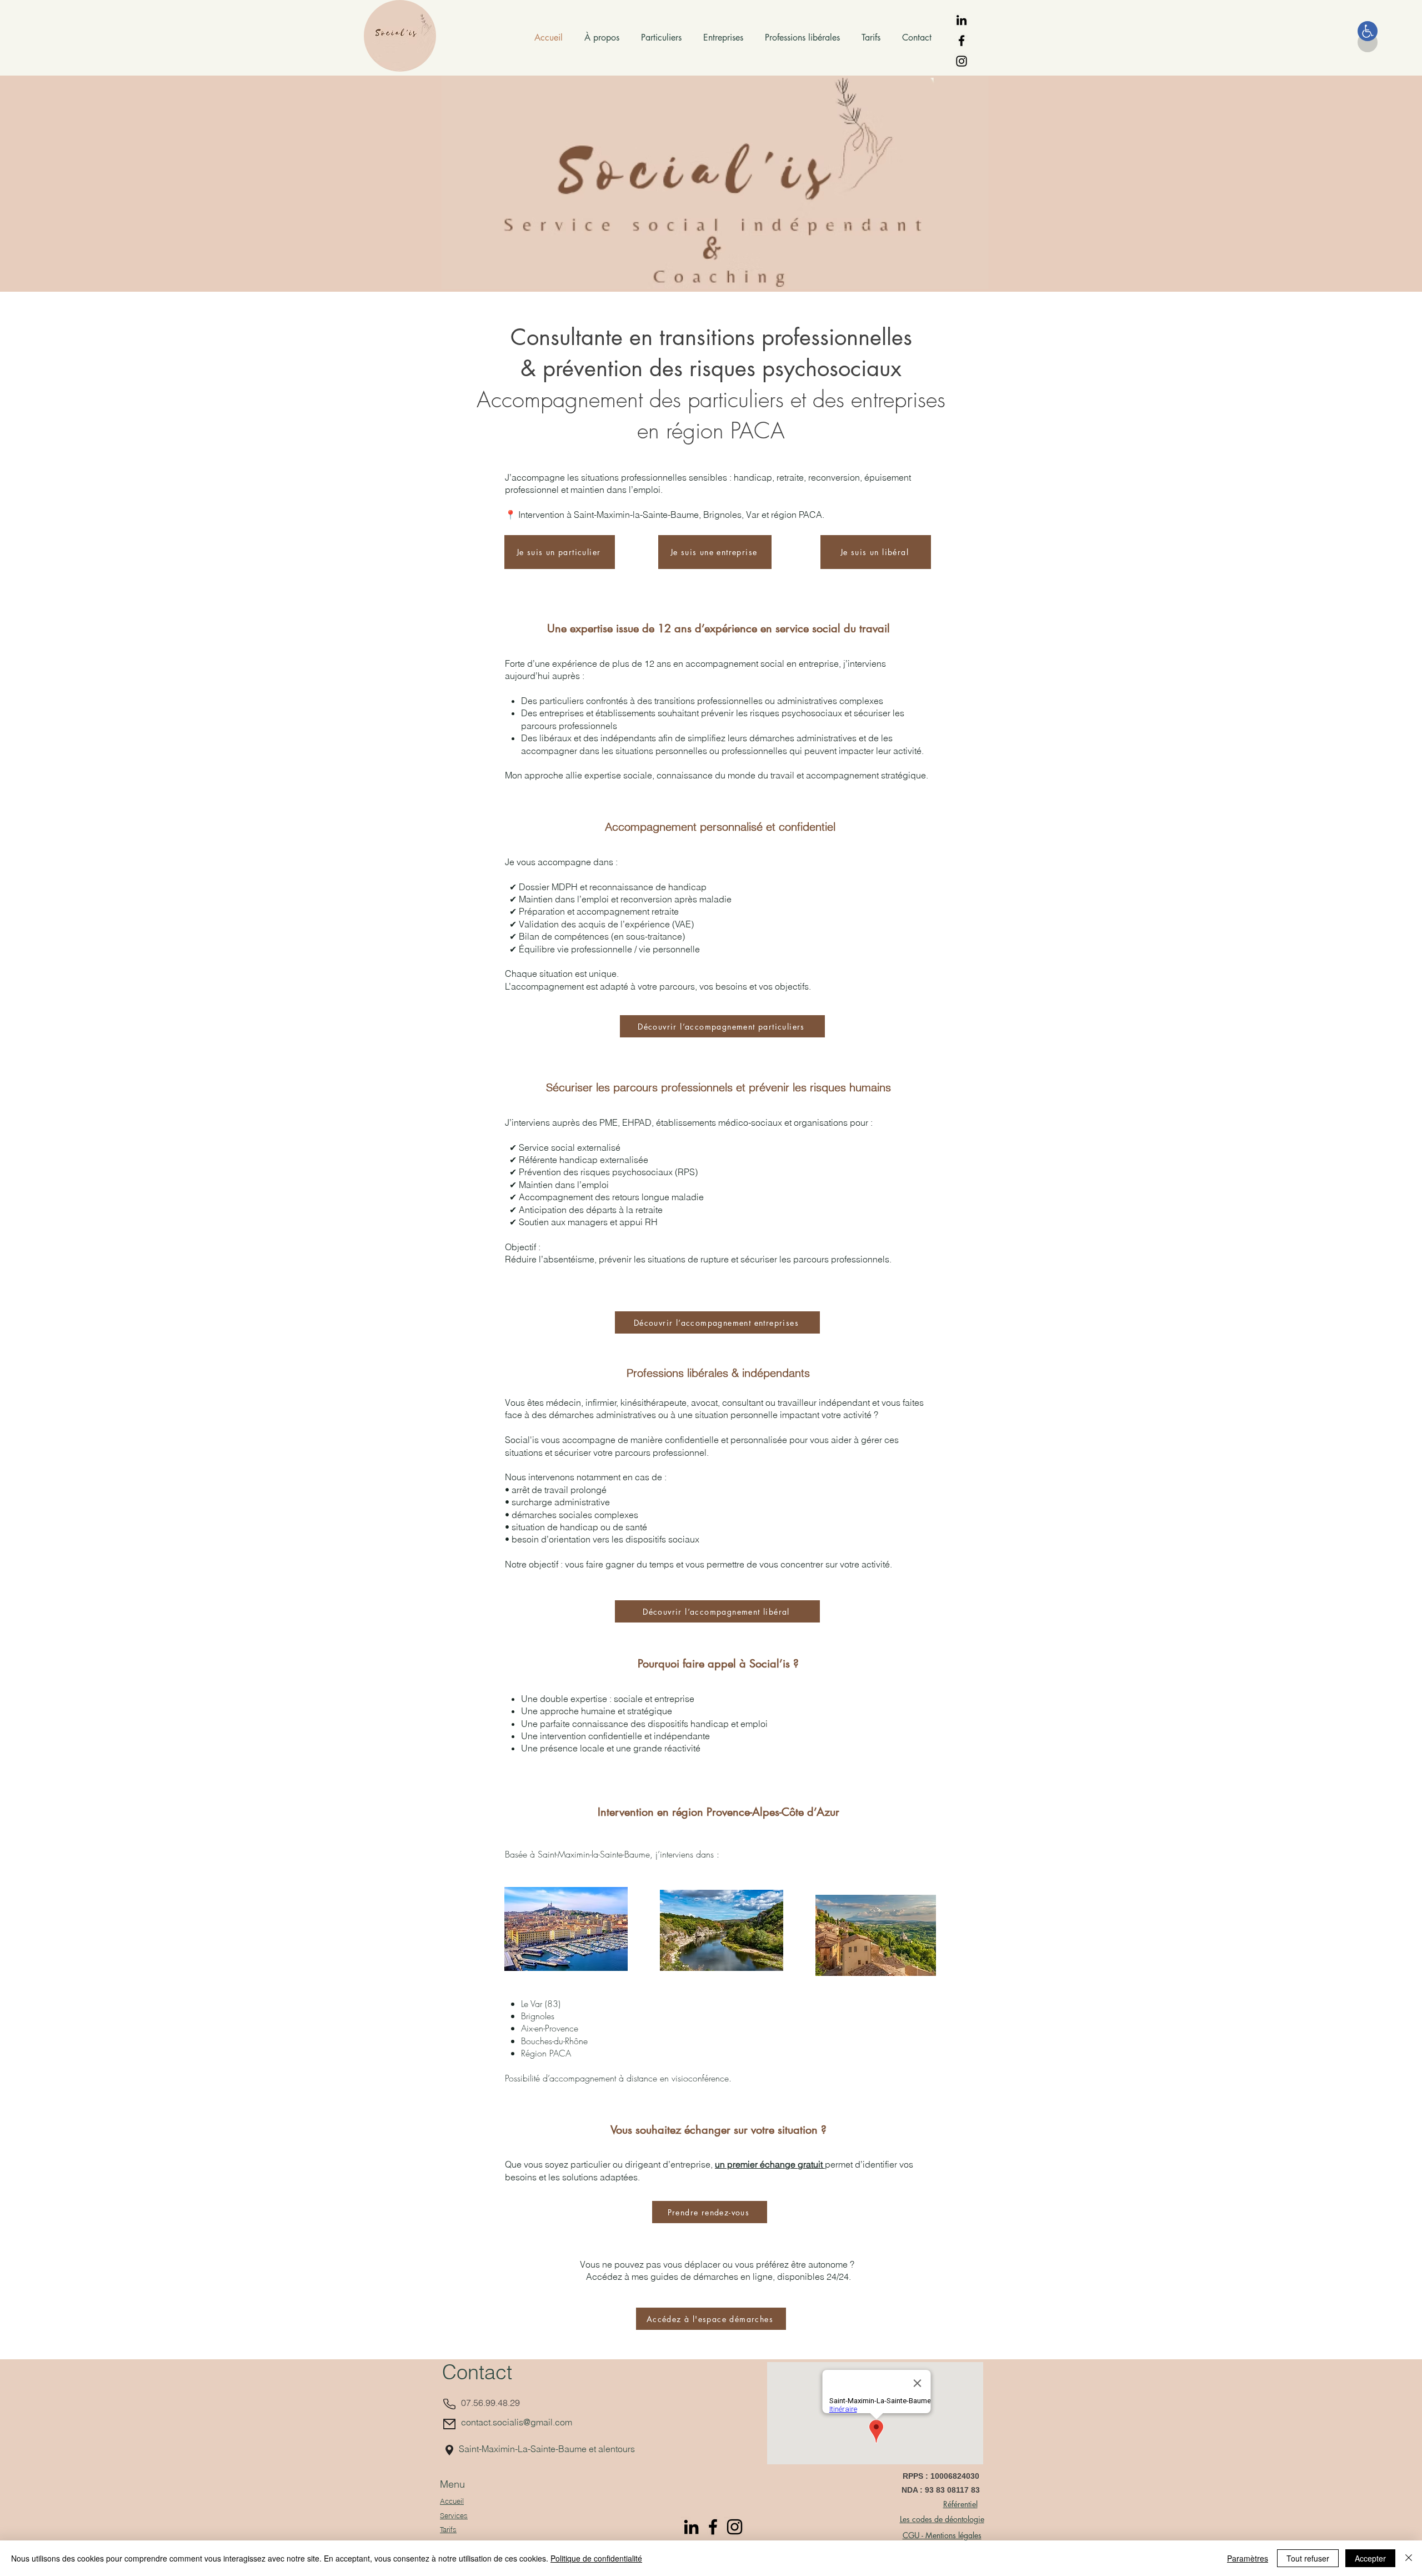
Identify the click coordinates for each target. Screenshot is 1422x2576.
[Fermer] (1409, 2558)
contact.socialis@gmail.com (517, 2422)
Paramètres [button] (1248, 2558)
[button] (1368, 31)
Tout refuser (1308, 2558)
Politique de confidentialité (596, 2558)
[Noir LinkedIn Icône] (962, 20)
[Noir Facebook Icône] (962, 41)
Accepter (1370, 2558)
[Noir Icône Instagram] (962, 61)
